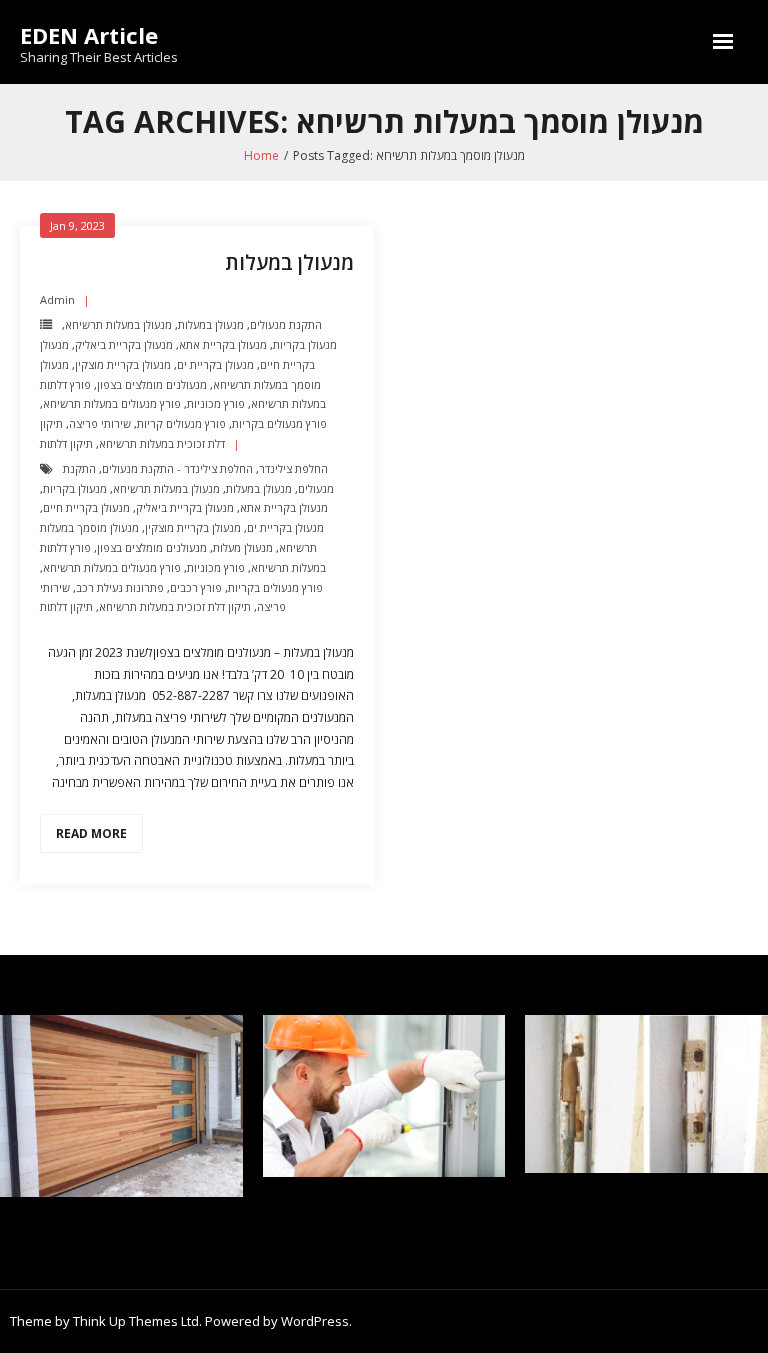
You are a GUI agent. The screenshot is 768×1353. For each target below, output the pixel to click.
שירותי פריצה (100, 423)
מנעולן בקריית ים (215, 364)
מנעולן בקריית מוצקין (123, 364)
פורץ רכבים (196, 587)
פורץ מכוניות (216, 403)
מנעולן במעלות (289, 262)
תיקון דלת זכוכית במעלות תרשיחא (175, 606)
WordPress (315, 1321)
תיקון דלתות (66, 443)
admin (57, 299)
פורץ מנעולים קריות (181, 423)
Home (261, 155)
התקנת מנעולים (286, 324)
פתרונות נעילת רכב (120, 587)
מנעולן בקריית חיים (86, 507)
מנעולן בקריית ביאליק (124, 344)
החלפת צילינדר (293, 468)
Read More (91, 833)
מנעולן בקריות (305, 344)
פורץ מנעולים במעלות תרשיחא (112, 403)
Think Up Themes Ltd (136, 1321)
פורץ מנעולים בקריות (279, 423)
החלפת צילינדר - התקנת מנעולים (177, 468)
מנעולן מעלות (243, 547)
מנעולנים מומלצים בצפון (152, 384)
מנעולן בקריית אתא (223, 344)
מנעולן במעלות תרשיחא (118, 324)
